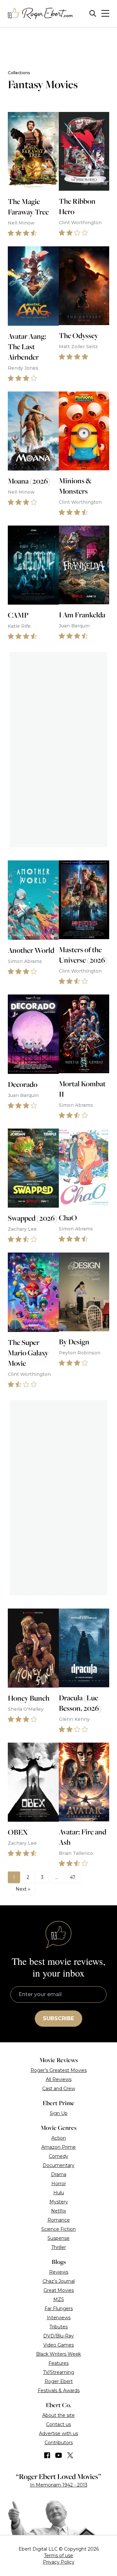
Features (58, 2363)
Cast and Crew (59, 2089)
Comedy (58, 2156)
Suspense (58, 2238)
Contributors (59, 2443)
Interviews (59, 2318)
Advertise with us (58, 2433)
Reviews (59, 2272)
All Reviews (59, 2079)
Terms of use (58, 2555)
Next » (23, 1889)
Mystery (59, 2202)
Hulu (59, 2193)
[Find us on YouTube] (59, 2455)
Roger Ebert (59, 2381)
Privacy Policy (59, 2562)
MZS (59, 2299)
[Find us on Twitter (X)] (70, 2455)
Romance (59, 2220)
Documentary (58, 2165)
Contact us (58, 2424)
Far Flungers (59, 2309)
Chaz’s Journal (59, 2281)
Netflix (58, 2211)
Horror (59, 2184)
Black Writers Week (58, 2354)
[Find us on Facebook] (47, 2455)
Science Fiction (58, 2229)
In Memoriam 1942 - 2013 (59, 2485)
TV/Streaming (58, 2372)
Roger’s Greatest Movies (59, 2070)
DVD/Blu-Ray (58, 2336)
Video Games (58, 2345)
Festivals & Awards (59, 2391)
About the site (58, 2415)
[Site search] (93, 14)
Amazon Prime (58, 2147)
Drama (59, 2174)
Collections (19, 73)
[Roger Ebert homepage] (40, 14)
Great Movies (59, 2290)
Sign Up (59, 2113)
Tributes (58, 2327)
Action (59, 2138)
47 (73, 1877)
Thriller (59, 2247)
